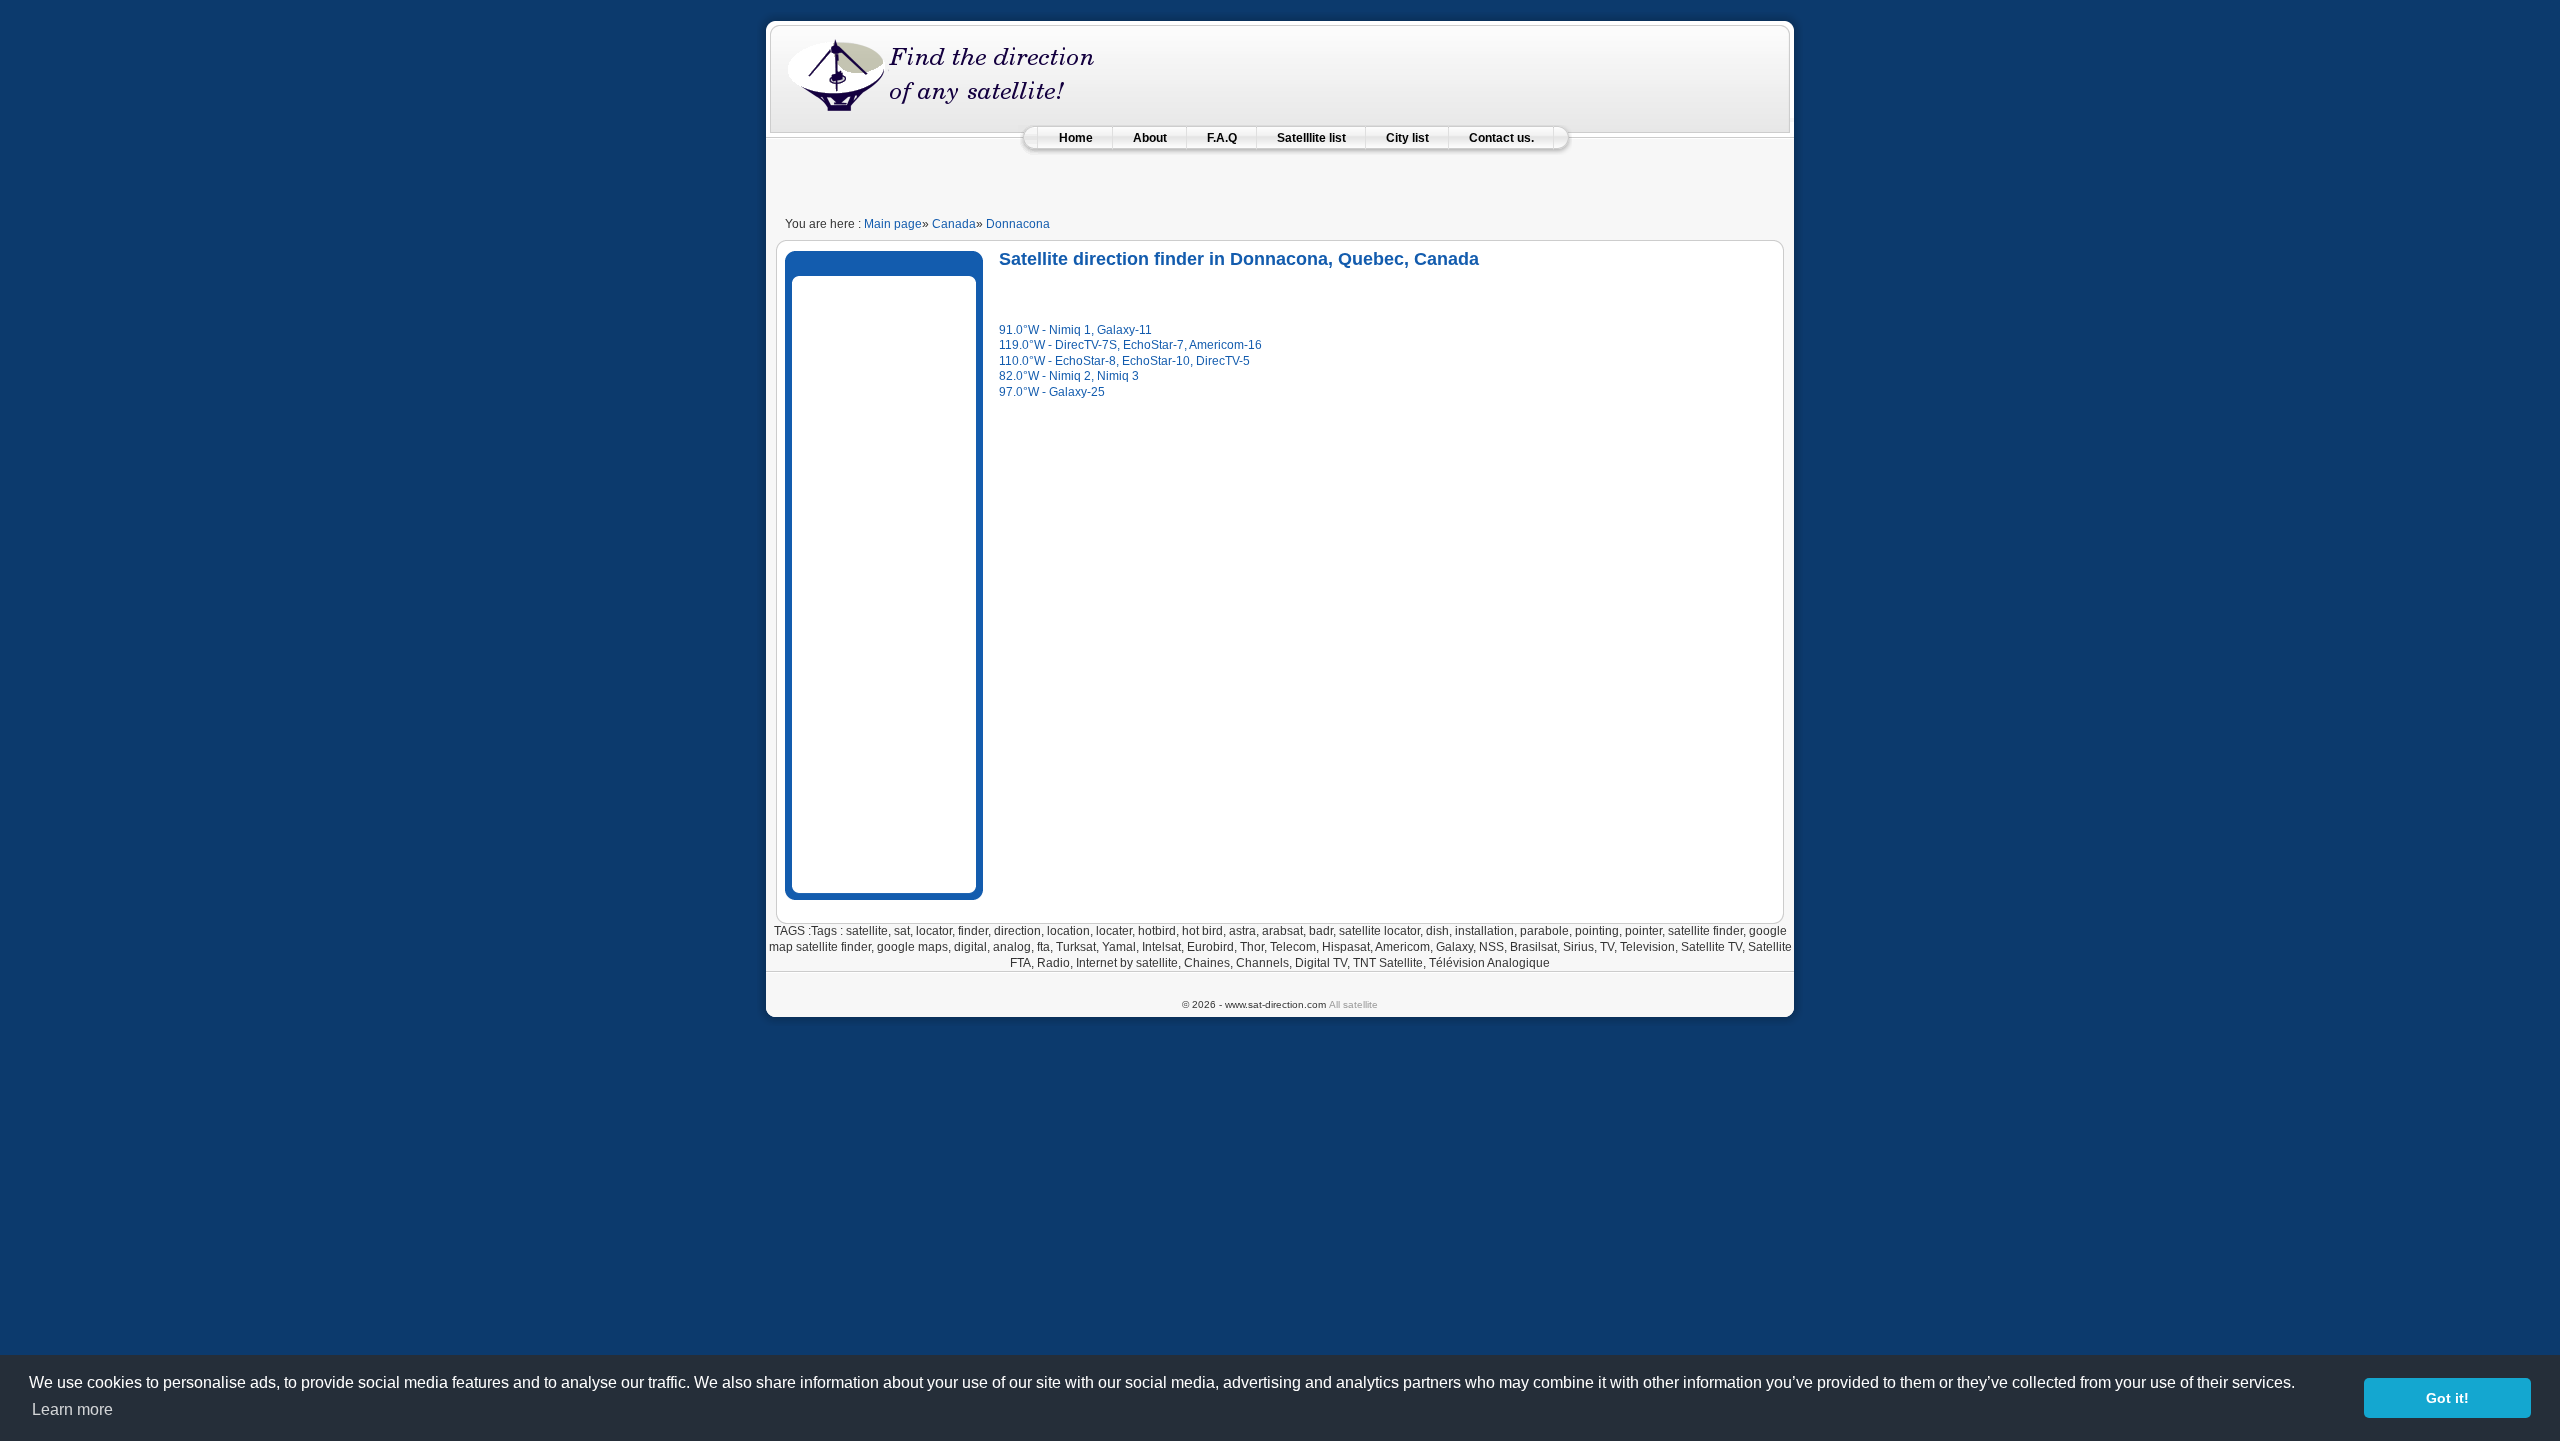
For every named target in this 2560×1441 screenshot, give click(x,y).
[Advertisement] (1280, 174)
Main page (893, 224)
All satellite (1353, 1004)
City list (1407, 138)
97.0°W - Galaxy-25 (1052, 392)
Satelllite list (1311, 138)
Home (1076, 138)
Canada (954, 224)
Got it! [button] (2447, 1398)
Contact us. (1501, 138)
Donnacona (1018, 224)
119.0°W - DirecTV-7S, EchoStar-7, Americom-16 (1130, 345)
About (1150, 138)
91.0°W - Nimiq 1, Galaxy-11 (1075, 330)
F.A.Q (1222, 138)
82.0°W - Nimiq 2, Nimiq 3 (1069, 376)
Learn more (72, 1409)
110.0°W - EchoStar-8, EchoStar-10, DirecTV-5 (1124, 361)
